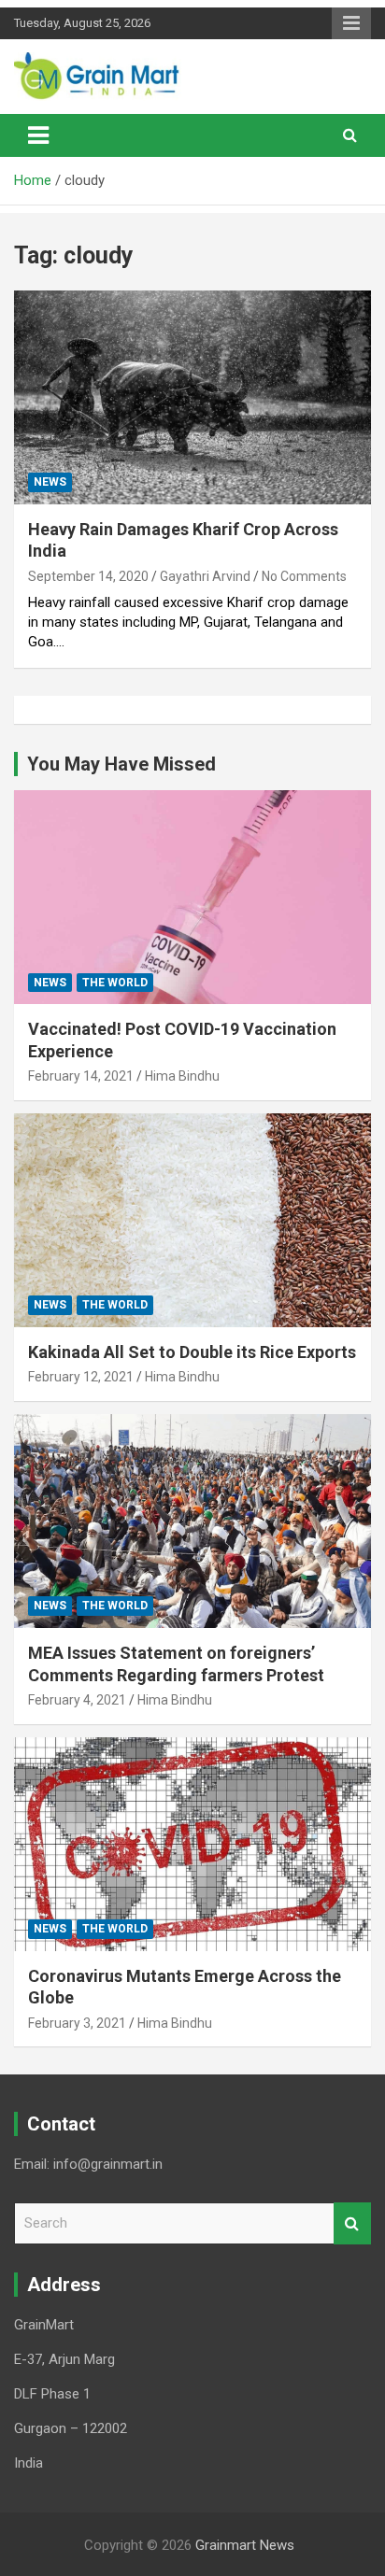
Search (352, 2223)
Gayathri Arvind (205, 576)
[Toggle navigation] (38, 135)
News (50, 482)
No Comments (304, 576)
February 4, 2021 (77, 1700)
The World (115, 983)
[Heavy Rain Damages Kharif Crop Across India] (192, 397)
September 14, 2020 (88, 576)
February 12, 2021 (81, 1377)
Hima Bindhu (182, 1076)
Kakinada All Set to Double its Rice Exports (192, 1352)
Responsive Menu (351, 23)
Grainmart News (245, 2545)
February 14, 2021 (81, 1076)
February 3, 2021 (77, 2023)
